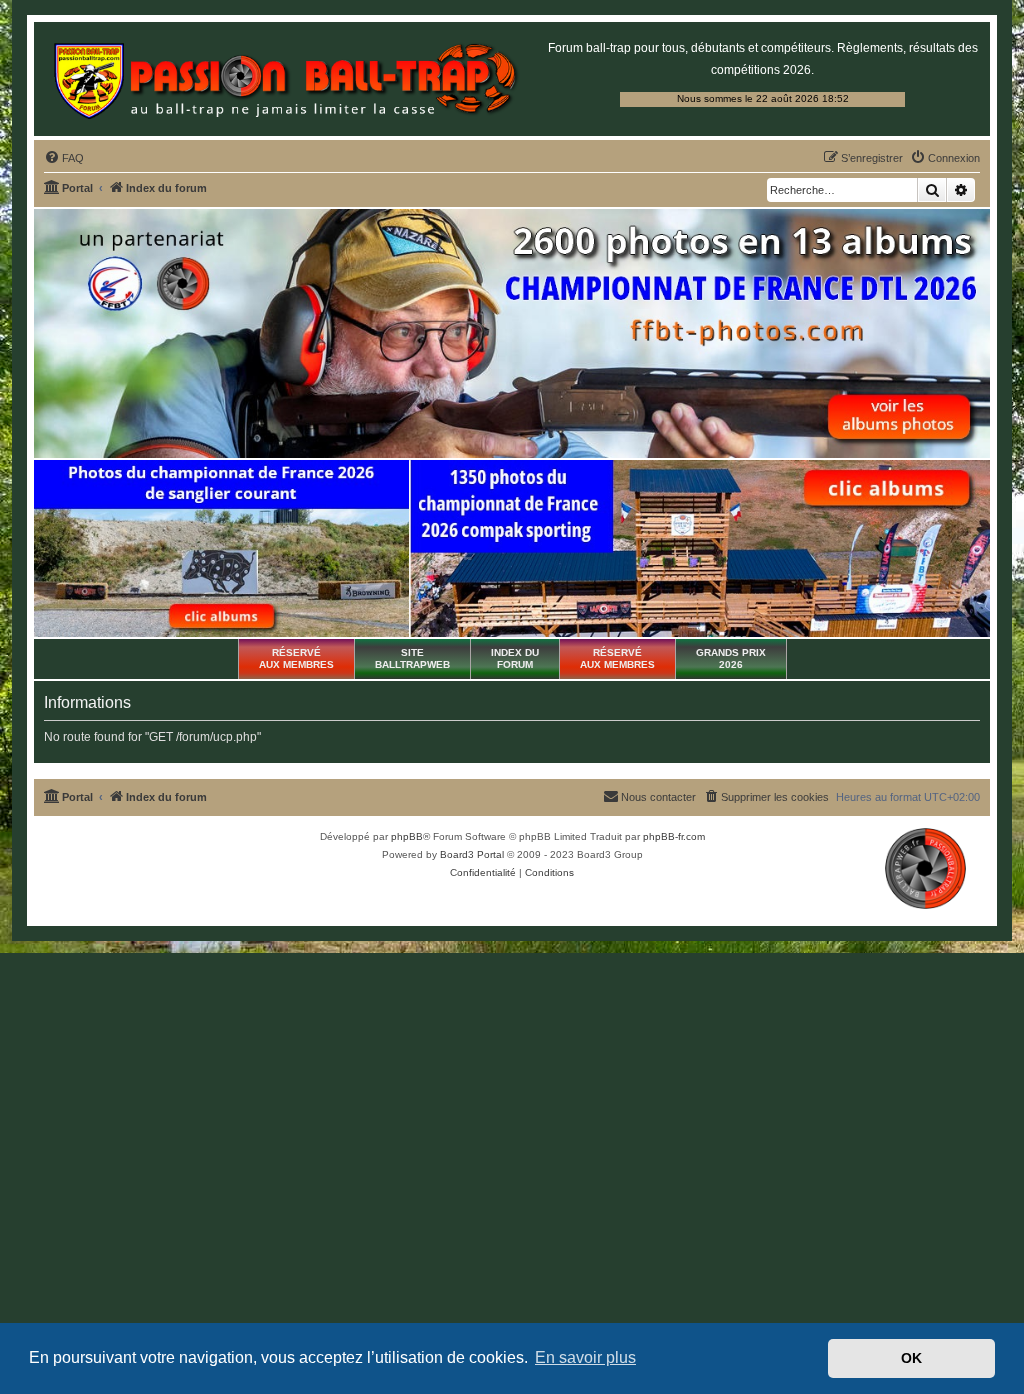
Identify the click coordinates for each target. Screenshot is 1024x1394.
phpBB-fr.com (674, 836)
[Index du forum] (285, 79)
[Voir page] (221, 549)
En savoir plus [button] (585, 1357)
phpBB (407, 836)
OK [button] (911, 1358)
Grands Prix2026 (731, 658)
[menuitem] (64, 158)
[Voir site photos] (512, 333)
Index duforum (515, 658)
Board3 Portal (472, 854)
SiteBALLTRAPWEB (412, 658)
